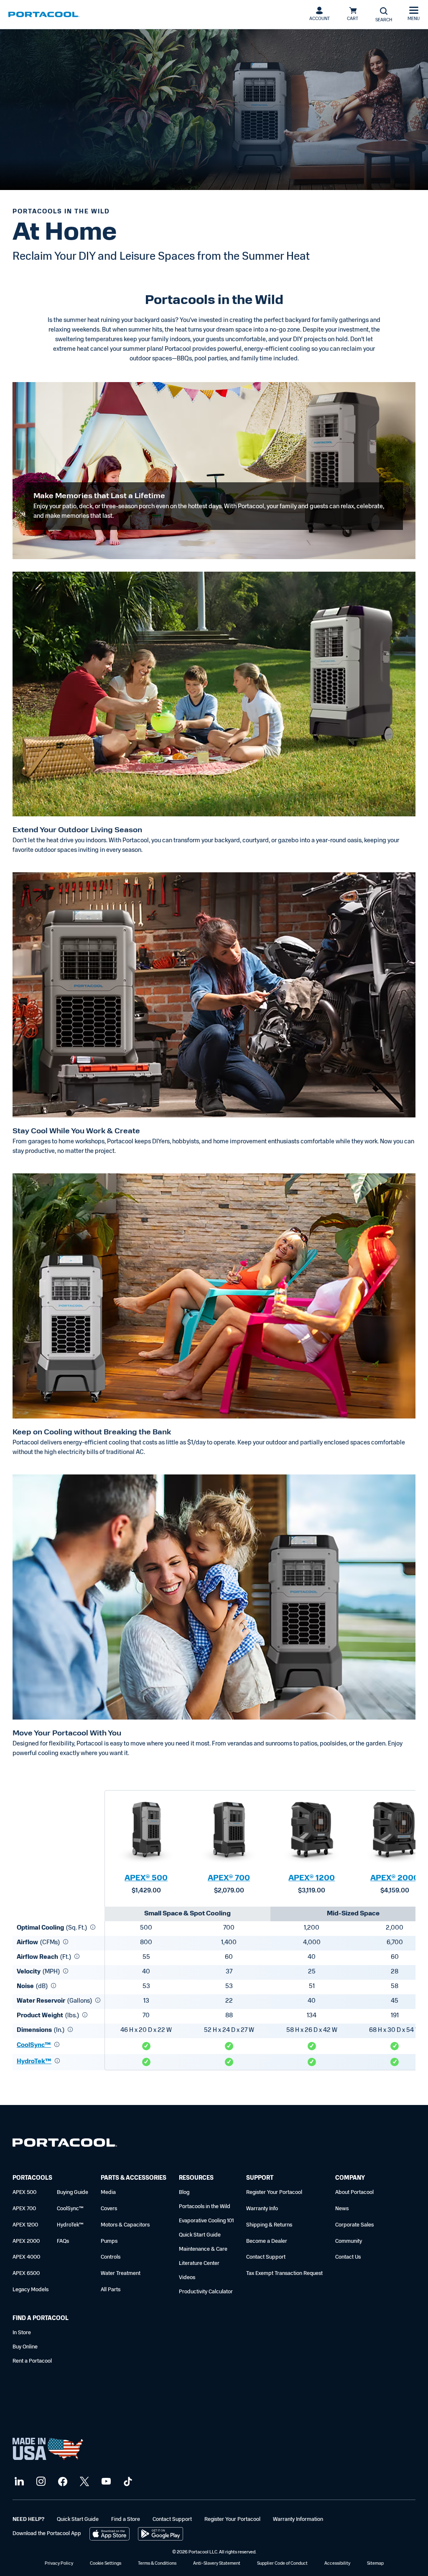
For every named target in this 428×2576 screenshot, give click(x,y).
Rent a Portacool (32, 2361)
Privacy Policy (59, 2564)
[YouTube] (105, 2482)
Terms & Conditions (157, 2564)
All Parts (111, 2290)
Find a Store (126, 2519)
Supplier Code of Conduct (282, 2564)
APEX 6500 (26, 2273)
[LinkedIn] (18, 2482)
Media (108, 2192)
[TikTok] (127, 2482)
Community (349, 2241)
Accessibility (337, 2564)
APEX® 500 (146, 1879)
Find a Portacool (41, 2319)
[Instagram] (40, 2482)
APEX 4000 (26, 2257)
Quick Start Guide (200, 2235)
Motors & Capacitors (125, 2225)
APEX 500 (24, 2192)
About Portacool (354, 2192)
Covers (109, 2209)
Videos (187, 2278)
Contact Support (266, 2257)
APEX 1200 (25, 2225)
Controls (111, 2257)
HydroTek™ (34, 2062)
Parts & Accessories (134, 2178)
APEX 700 (24, 2209)
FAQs (63, 2241)
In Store (22, 2333)
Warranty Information (298, 2519)
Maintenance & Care (203, 2249)
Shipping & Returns (269, 2225)
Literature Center (199, 2263)
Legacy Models (31, 2290)
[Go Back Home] (65, 2144)
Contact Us (348, 2257)
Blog (184, 2192)
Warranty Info (262, 2209)
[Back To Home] (44, 15)
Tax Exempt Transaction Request (284, 2273)
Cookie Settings (106, 2564)
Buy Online (25, 2347)
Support (260, 2178)
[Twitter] (83, 2482)
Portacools (32, 2178)
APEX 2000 (26, 2241)
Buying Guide (73, 2192)
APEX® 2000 (395, 1879)
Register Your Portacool (274, 2192)
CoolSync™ (34, 2045)
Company (350, 2178)
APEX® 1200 (312, 1879)
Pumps (109, 2241)
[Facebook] (62, 2482)
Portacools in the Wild (205, 2207)
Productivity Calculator (206, 2292)
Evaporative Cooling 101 (206, 2221)
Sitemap (375, 2564)
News (342, 2209)
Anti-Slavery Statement (217, 2564)
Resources (196, 2178)
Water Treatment (121, 2273)
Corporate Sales (354, 2225)
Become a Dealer (267, 2241)
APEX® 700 (229, 1879)
